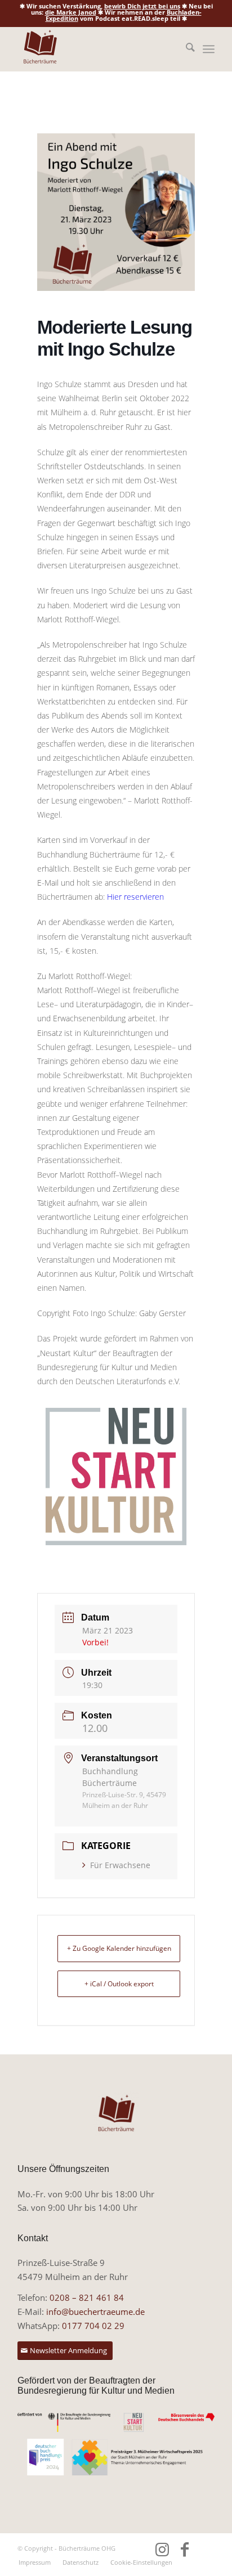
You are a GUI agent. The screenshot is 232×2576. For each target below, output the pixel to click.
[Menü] (209, 49)
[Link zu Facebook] (184, 2549)
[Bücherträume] (96, 49)
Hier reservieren (135, 897)
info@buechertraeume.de (95, 2312)
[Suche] (185, 49)
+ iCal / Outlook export (119, 1984)
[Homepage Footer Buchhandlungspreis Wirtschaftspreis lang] (116, 2457)
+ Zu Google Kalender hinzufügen (119, 1948)
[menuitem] (185, 49)
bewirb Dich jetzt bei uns (142, 6)
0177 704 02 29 (93, 2326)
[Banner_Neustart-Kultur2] (116, 2423)
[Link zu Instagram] (162, 2549)
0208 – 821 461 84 (87, 2297)
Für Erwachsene (120, 1865)
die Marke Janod (71, 12)
